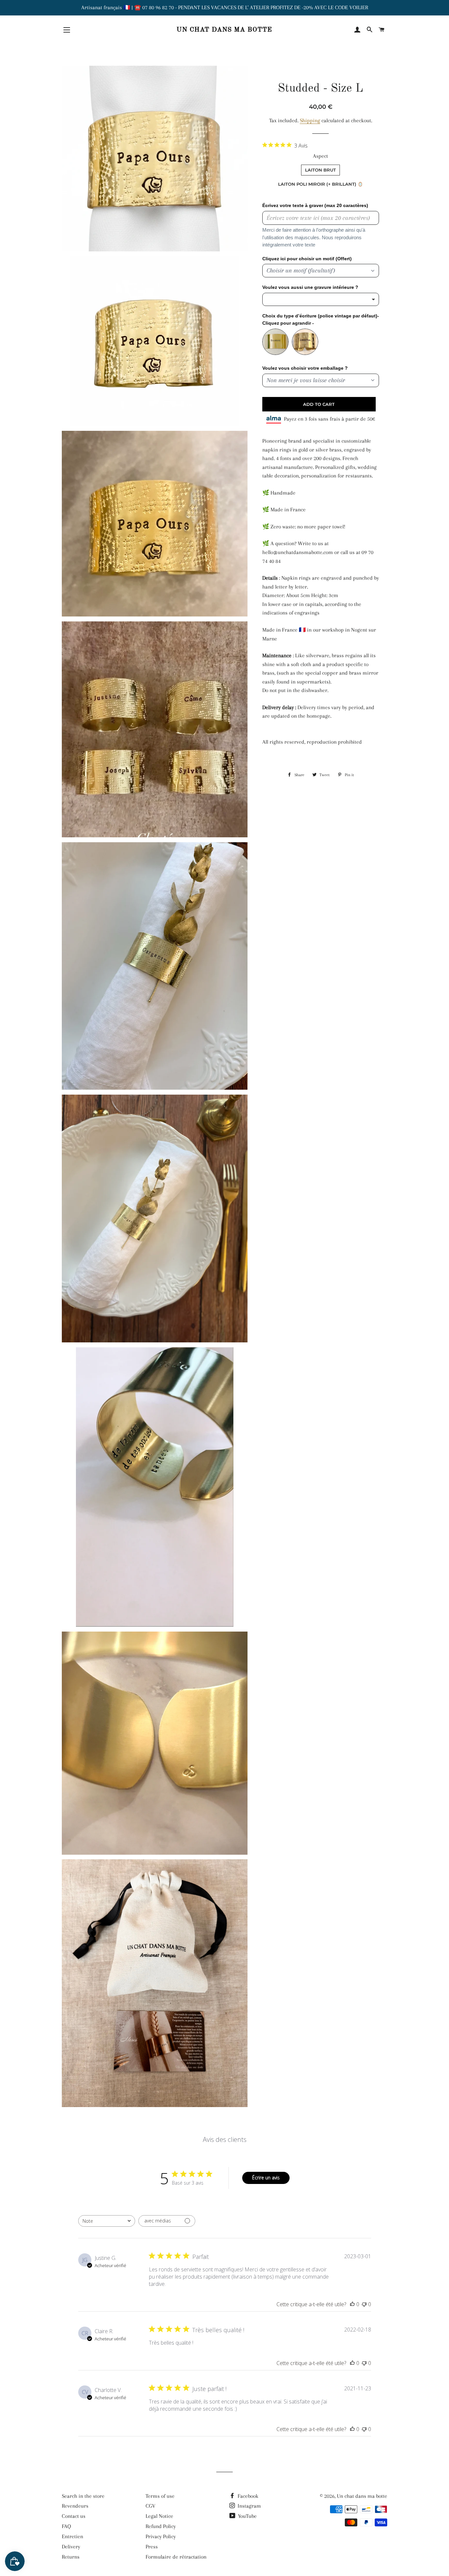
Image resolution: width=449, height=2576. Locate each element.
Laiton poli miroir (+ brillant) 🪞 (320, 184)
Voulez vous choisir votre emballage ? (305, 368)
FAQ (66, 2526)
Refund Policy (161, 2526)
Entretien (72, 2536)
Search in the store (83, 2496)
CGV (151, 2506)
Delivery (71, 2547)
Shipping (310, 120)
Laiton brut (320, 170)
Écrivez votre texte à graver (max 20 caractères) (315, 205)
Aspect (320, 156)
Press (152, 2547)
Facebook (247, 2496)
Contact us (74, 2516)
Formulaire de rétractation (176, 2557)
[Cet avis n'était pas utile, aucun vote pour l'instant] (364, 2304)
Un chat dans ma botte (224, 30)
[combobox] (107, 2221)
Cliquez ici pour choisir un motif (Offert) (307, 259)
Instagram (249, 2506)
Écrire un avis (266, 2178)
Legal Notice (159, 2516)
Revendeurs (75, 2506)
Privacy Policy (161, 2536)
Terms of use (160, 2496)
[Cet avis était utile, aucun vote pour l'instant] (352, 2304)
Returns (71, 2557)
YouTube (247, 2516)
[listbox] (321, 299)
